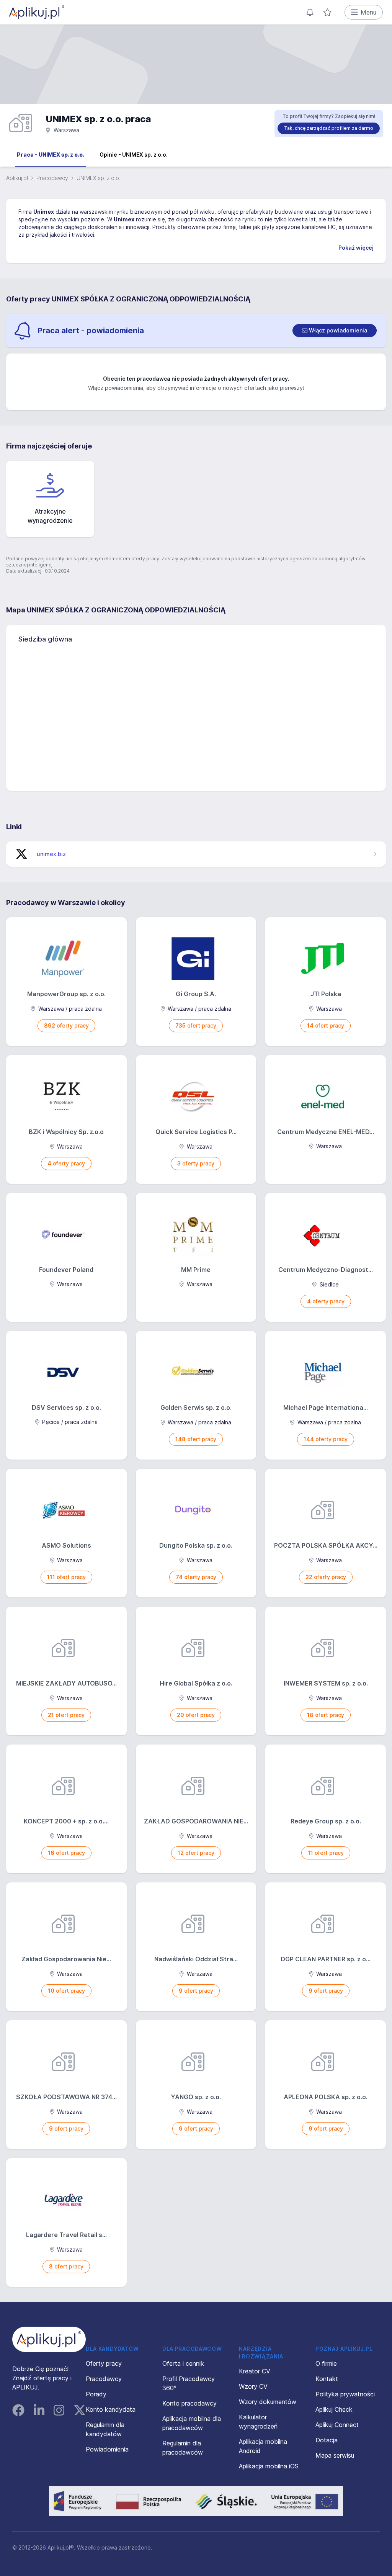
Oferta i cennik (183, 2363)
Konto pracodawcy (189, 2403)
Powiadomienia (107, 2449)
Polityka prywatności (345, 2394)
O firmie (326, 2363)
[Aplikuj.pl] (49, 2339)
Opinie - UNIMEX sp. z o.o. (134, 155)
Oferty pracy (104, 2363)
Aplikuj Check (334, 2409)
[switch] (335, 331)
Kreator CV (255, 2371)
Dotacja (327, 2440)
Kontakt (327, 2379)
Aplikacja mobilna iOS (269, 2466)
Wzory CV (253, 2386)
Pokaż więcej (356, 248)
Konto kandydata (111, 2409)
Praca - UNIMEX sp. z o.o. (51, 155)
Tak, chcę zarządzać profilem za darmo (329, 128)
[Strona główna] (37, 12)
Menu (368, 12)
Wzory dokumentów (268, 2402)
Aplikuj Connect (337, 2425)
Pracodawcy (52, 178)
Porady (96, 2394)
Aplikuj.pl (17, 178)
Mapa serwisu (335, 2455)
